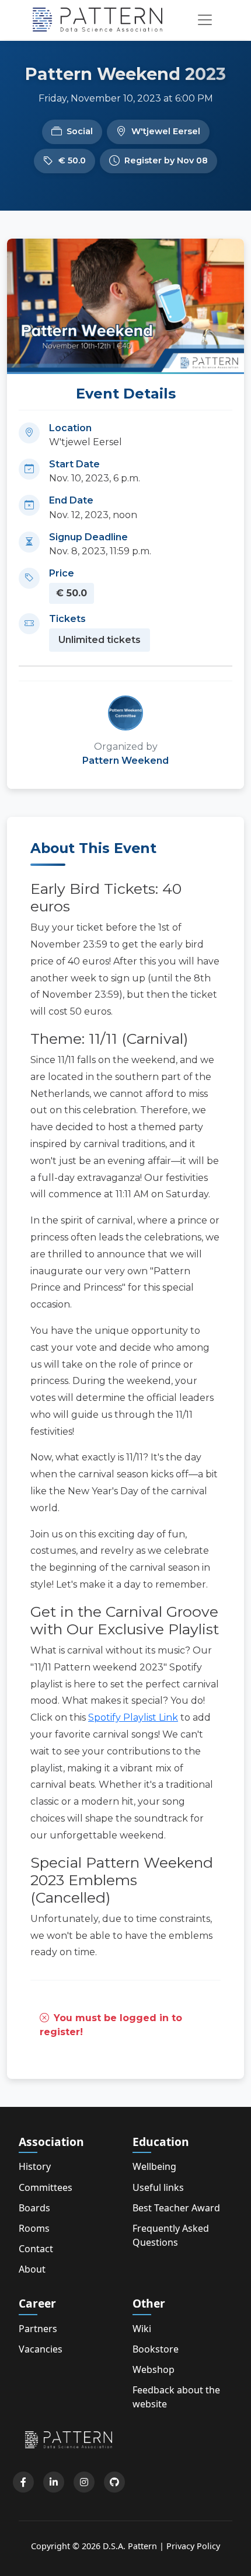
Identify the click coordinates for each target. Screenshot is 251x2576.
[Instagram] (84, 2482)
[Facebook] (23, 2482)
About (32, 2269)
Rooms (34, 2228)
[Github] (114, 2482)
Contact (36, 2249)
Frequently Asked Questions (171, 2235)
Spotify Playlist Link (133, 1717)
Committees (46, 2187)
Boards (34, 2208)
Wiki (142, 2329)
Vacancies (41, 2349)
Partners (38, 2329)
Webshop (154, 2369)
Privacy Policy (193, 2546)
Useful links (158, 2187)
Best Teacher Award (176, 2208)
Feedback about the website (176, 2397)
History (35, 2166)
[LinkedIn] (54, 2482)
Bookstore (156, 2349)
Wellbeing (154, 2166)
